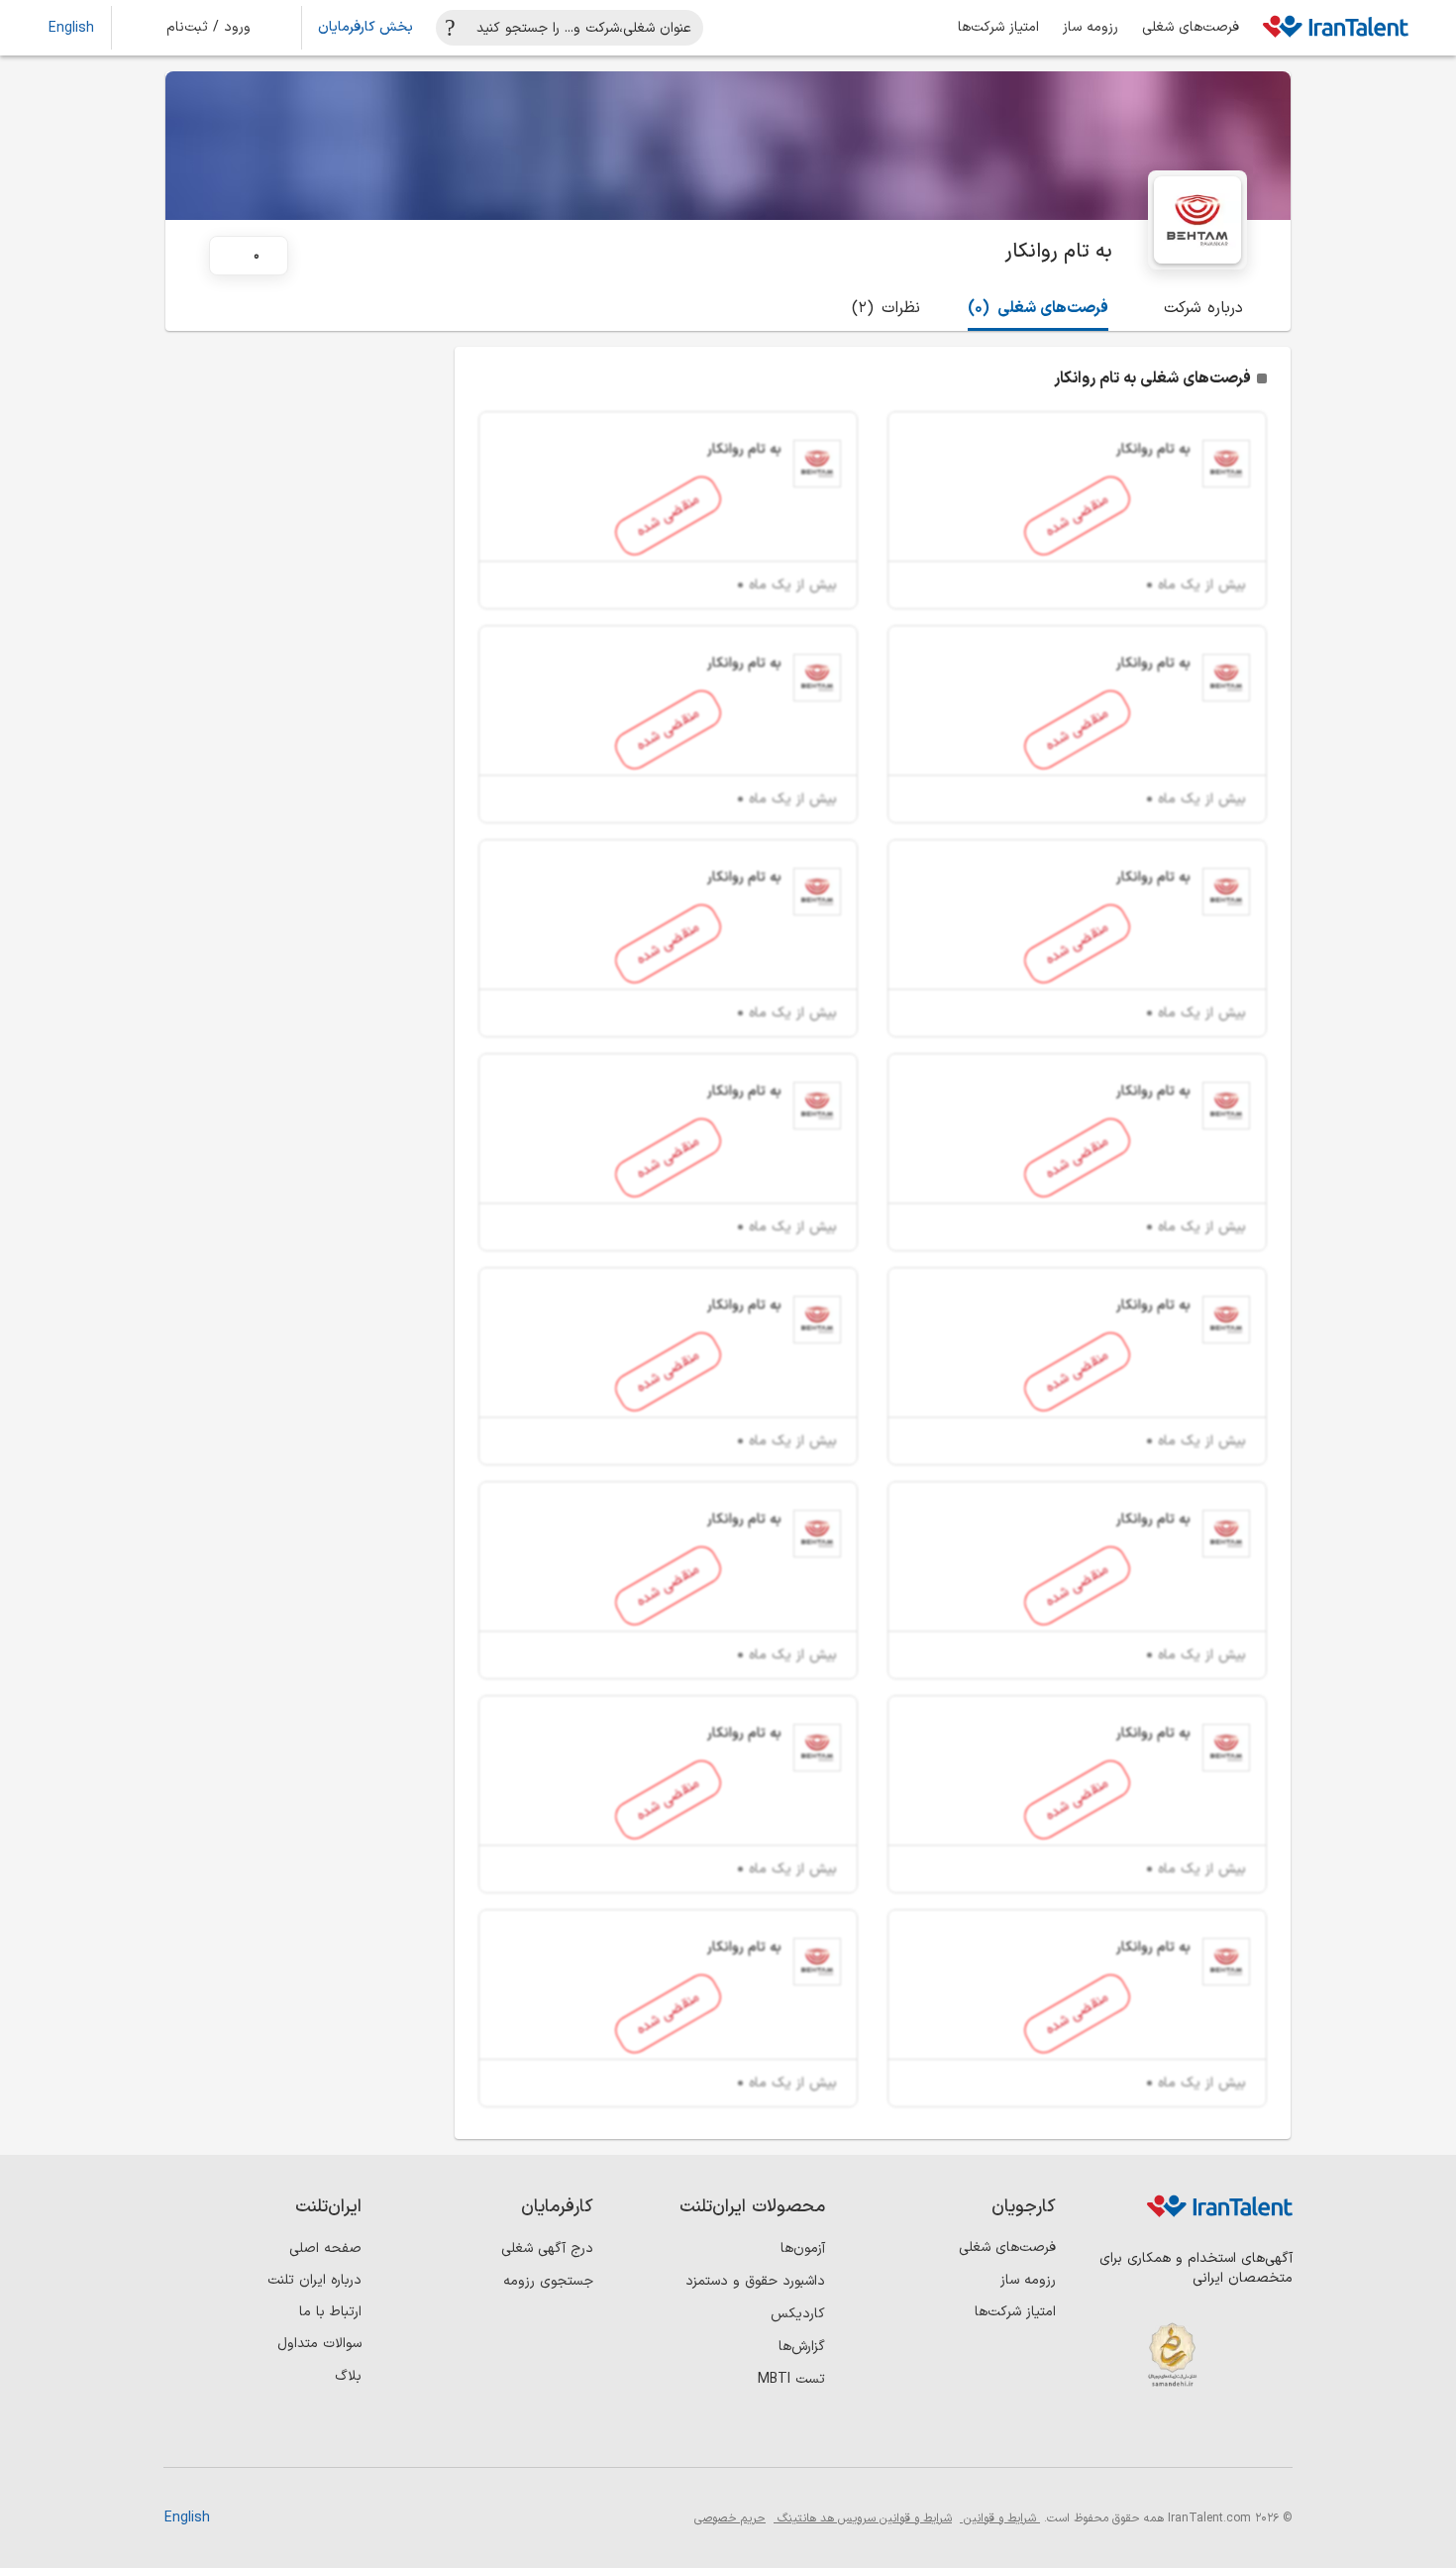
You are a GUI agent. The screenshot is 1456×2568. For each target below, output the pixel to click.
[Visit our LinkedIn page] (1272, 2434)
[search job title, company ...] (451, 28)
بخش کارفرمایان (365, 28)
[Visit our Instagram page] (1232, 2434)
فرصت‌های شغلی (1191, 28)
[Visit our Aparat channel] (1110, 2434)
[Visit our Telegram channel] (1150, 2434)
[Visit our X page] (1191, 2434)
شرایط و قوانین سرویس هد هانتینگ (863, 2518)
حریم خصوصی (730, 2518)
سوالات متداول (319, 2344)
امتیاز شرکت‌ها (998, 28)
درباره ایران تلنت (314, 2280)
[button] (222, 28)
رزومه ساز (1091, 28)
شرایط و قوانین (1000, 2518)
